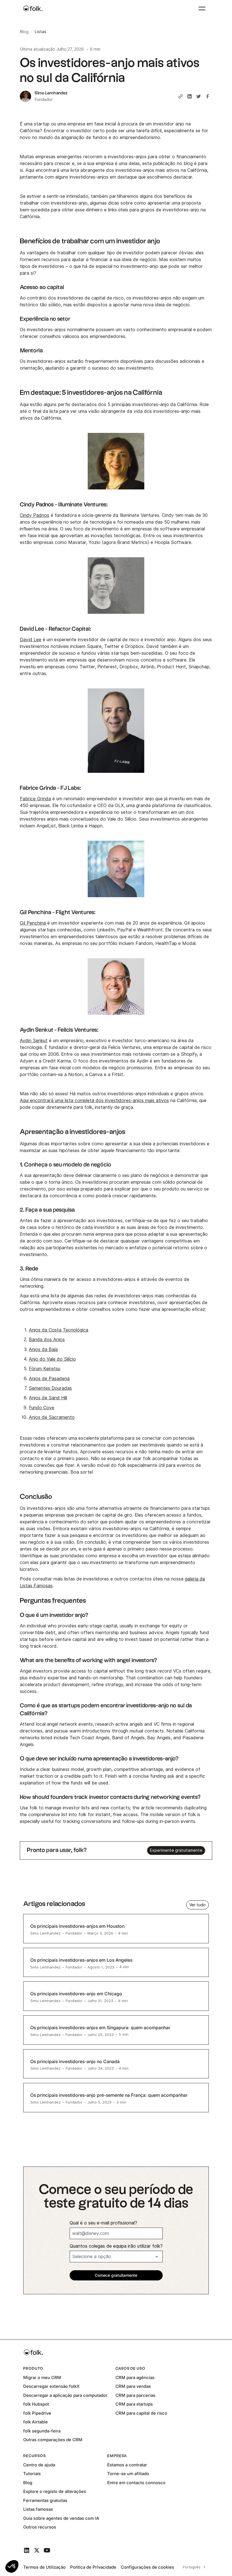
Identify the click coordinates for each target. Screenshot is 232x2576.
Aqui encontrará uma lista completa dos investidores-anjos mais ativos (94, 1101)
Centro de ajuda (39, 2465)
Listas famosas (38, 2509)
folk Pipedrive (37, 2413)
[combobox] (193, 2567)
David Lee (31, 640)
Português (192, 2567)
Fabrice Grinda (35, 799)
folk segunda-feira (42, 2431)
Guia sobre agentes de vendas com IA (61, 2518)
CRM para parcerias (135, 2395)
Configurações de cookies (147, 2567)
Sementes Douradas (50, 1388)
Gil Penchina (33, 923)
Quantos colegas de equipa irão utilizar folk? (116, 2246)
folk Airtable (36, 2422)
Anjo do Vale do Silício (52, 1359)
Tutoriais (32, 2474)
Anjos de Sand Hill (48, 1398)
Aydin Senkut (34, 1041)
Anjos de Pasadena (49, 1379)
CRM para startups (134, 2404)
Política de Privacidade (93, 2567)
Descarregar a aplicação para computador (65, 2395)
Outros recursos (40, 2527)
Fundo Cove (42, 1408)
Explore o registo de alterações (55, 2491)
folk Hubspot (36, 2404)
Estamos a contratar (127, 2465)
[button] (12, 2566)
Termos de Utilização (44, 2567)
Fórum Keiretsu (45, 1369)
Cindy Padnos (35, 515)
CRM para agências (135, 2377)
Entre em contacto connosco (136, 2483)
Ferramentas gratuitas (45, 2500)
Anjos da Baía (43, 1349)
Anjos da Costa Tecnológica (59, 1330)
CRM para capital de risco (141, 2413)
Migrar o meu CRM (42, 2377)
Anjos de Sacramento (52, 1417)
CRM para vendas (133, 2386)
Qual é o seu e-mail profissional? (103, 2223)
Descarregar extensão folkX (51, 2386)
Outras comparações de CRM (53, 2440)
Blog (28, 2483)
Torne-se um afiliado (128, 2474)
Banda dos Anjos (47, 1340)
